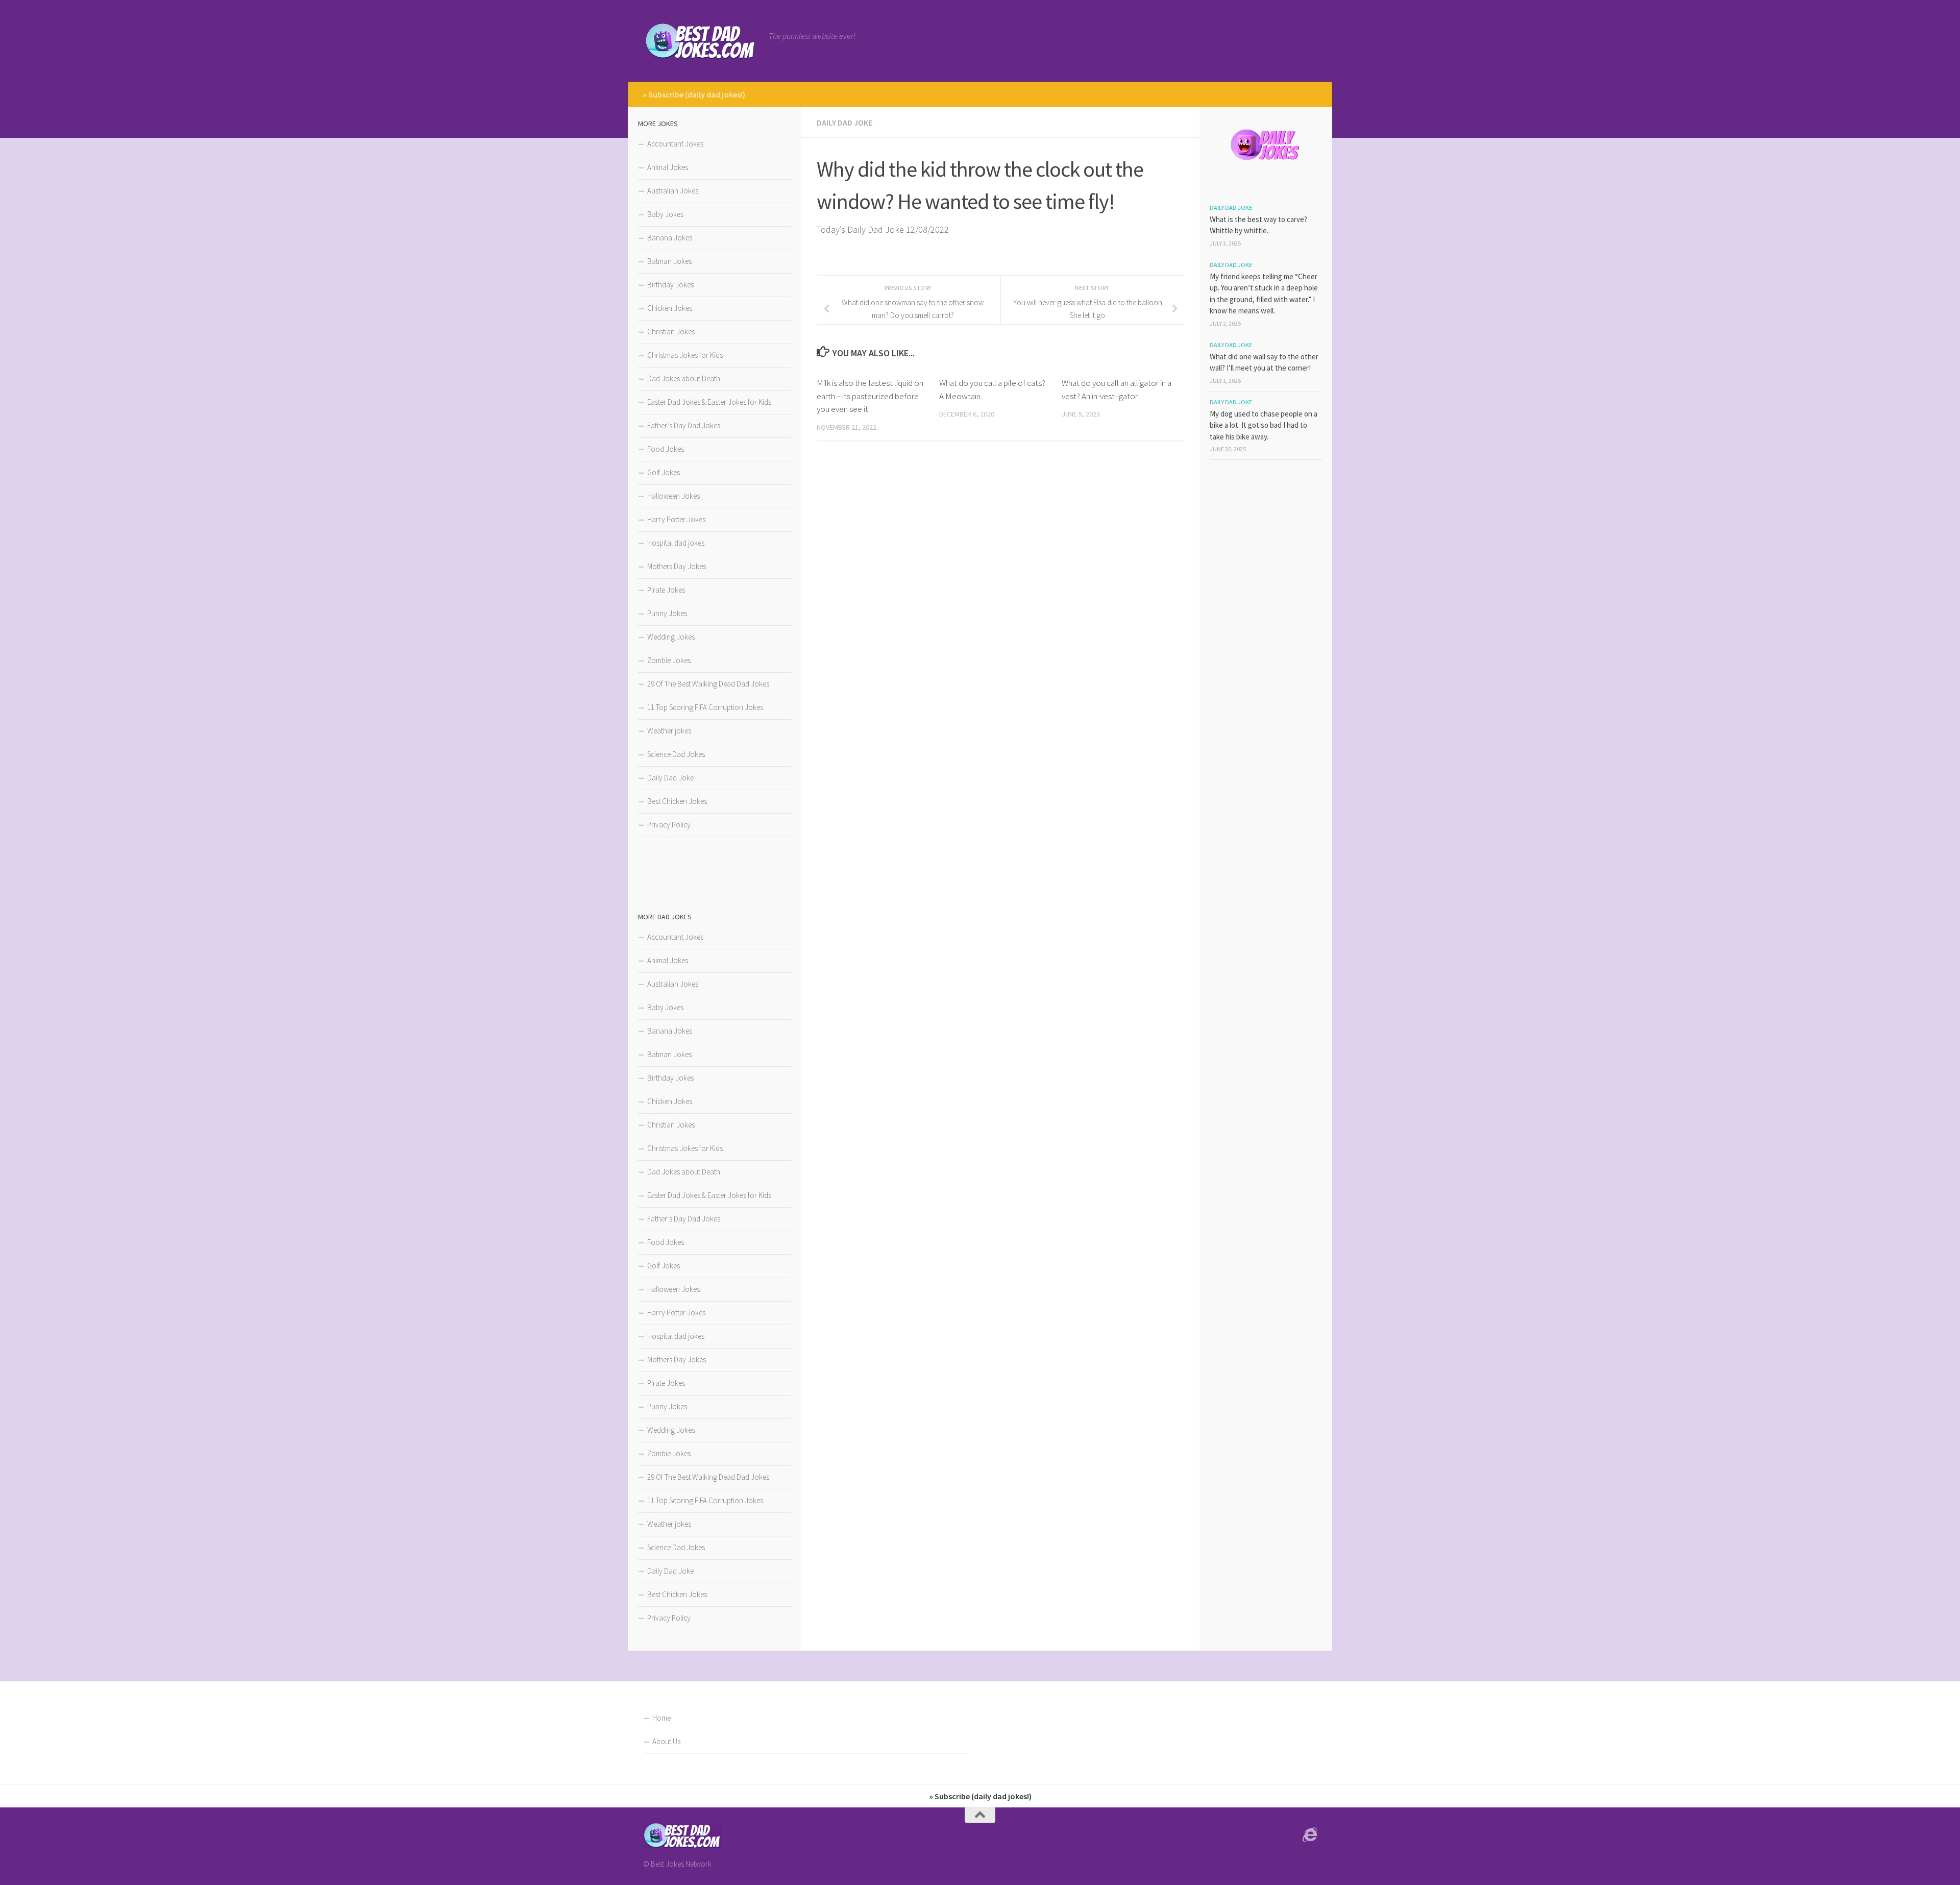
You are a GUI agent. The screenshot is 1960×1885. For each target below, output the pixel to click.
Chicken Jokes (670, 308)
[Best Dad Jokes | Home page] (701, 41)
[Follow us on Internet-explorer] (1310, 1835)
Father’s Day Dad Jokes (684, 425)
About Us (666, 1741)
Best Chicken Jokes (677, 801)
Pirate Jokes (666, 590)
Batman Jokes (669, 261)
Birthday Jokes (670, 285)
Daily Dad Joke (844, 123)
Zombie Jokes (669, 660)
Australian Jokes (673, 191)
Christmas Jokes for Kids (685, 355)
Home (661, 1718)
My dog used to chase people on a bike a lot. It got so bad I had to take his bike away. (1264, 425)
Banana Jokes (670, 238)
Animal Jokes (668, 167)
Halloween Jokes (673, 496)
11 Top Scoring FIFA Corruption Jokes (705, 707)
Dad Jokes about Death (684, 378)
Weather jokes (669, 731)
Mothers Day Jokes (677, 566)
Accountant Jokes (675, 144)
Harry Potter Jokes (676, 519)
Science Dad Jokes (676, 754)
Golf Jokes (664, 472)
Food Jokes (666, 449)
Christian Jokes (671, 332)
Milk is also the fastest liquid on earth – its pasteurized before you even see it (870, 396)
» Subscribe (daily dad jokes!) (694, 94)
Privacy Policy (669, 825)
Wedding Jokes (671, 637)
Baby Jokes (665, 214)
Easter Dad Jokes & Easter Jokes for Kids (709, 402)
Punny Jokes (667, 613)
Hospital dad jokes (676, 543)
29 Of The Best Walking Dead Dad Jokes (708, 684)
